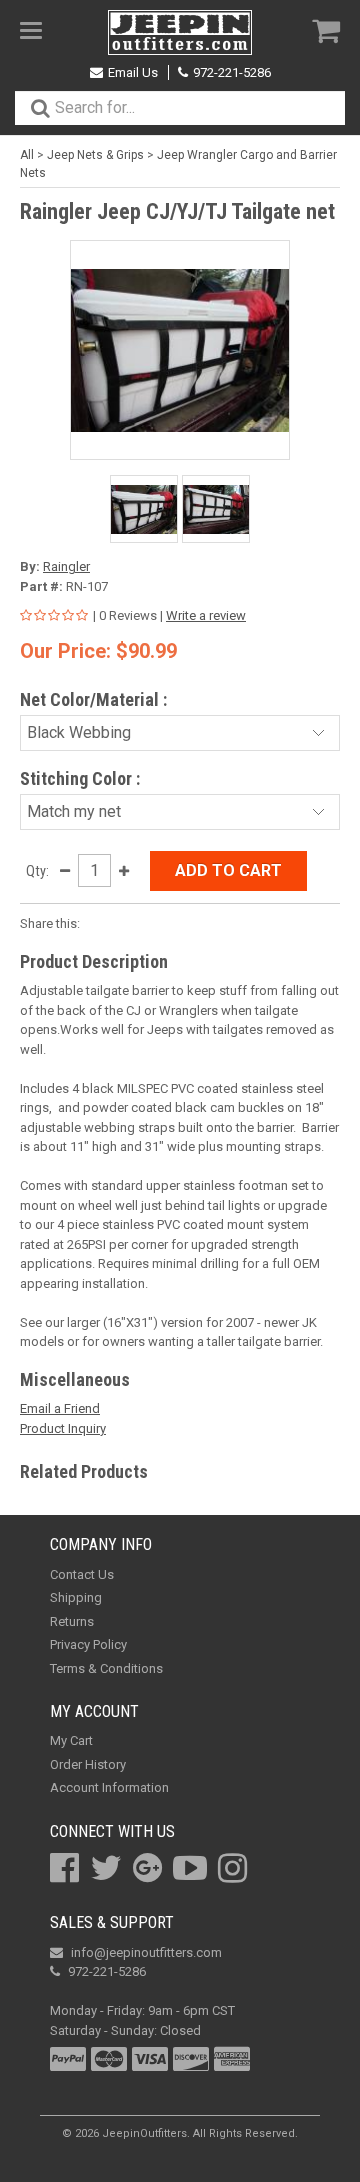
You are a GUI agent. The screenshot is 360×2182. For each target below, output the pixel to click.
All (27, 155)
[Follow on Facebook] (64, 1868)
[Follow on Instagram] (232, 1868)
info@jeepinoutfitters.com (146, 1952)
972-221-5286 (232, 72)
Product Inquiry (63, 1428)
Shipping (76, 1597)
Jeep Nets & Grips (95, 155)
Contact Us (82, 1574)
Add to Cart (228, 870)
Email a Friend (60, 1408)
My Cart (71, 1740)
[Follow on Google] (147, 1868)
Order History (88, 1764)
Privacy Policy (88, 1644)
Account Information (109, 1787)
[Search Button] (40, 108)
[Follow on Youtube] (190, 1868)
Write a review (206, 615)
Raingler (66, 566)
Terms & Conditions (106, 1668)
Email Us (133, 72)
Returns (72, 1621)
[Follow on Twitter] (106, 1868)
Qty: (37, 871)
